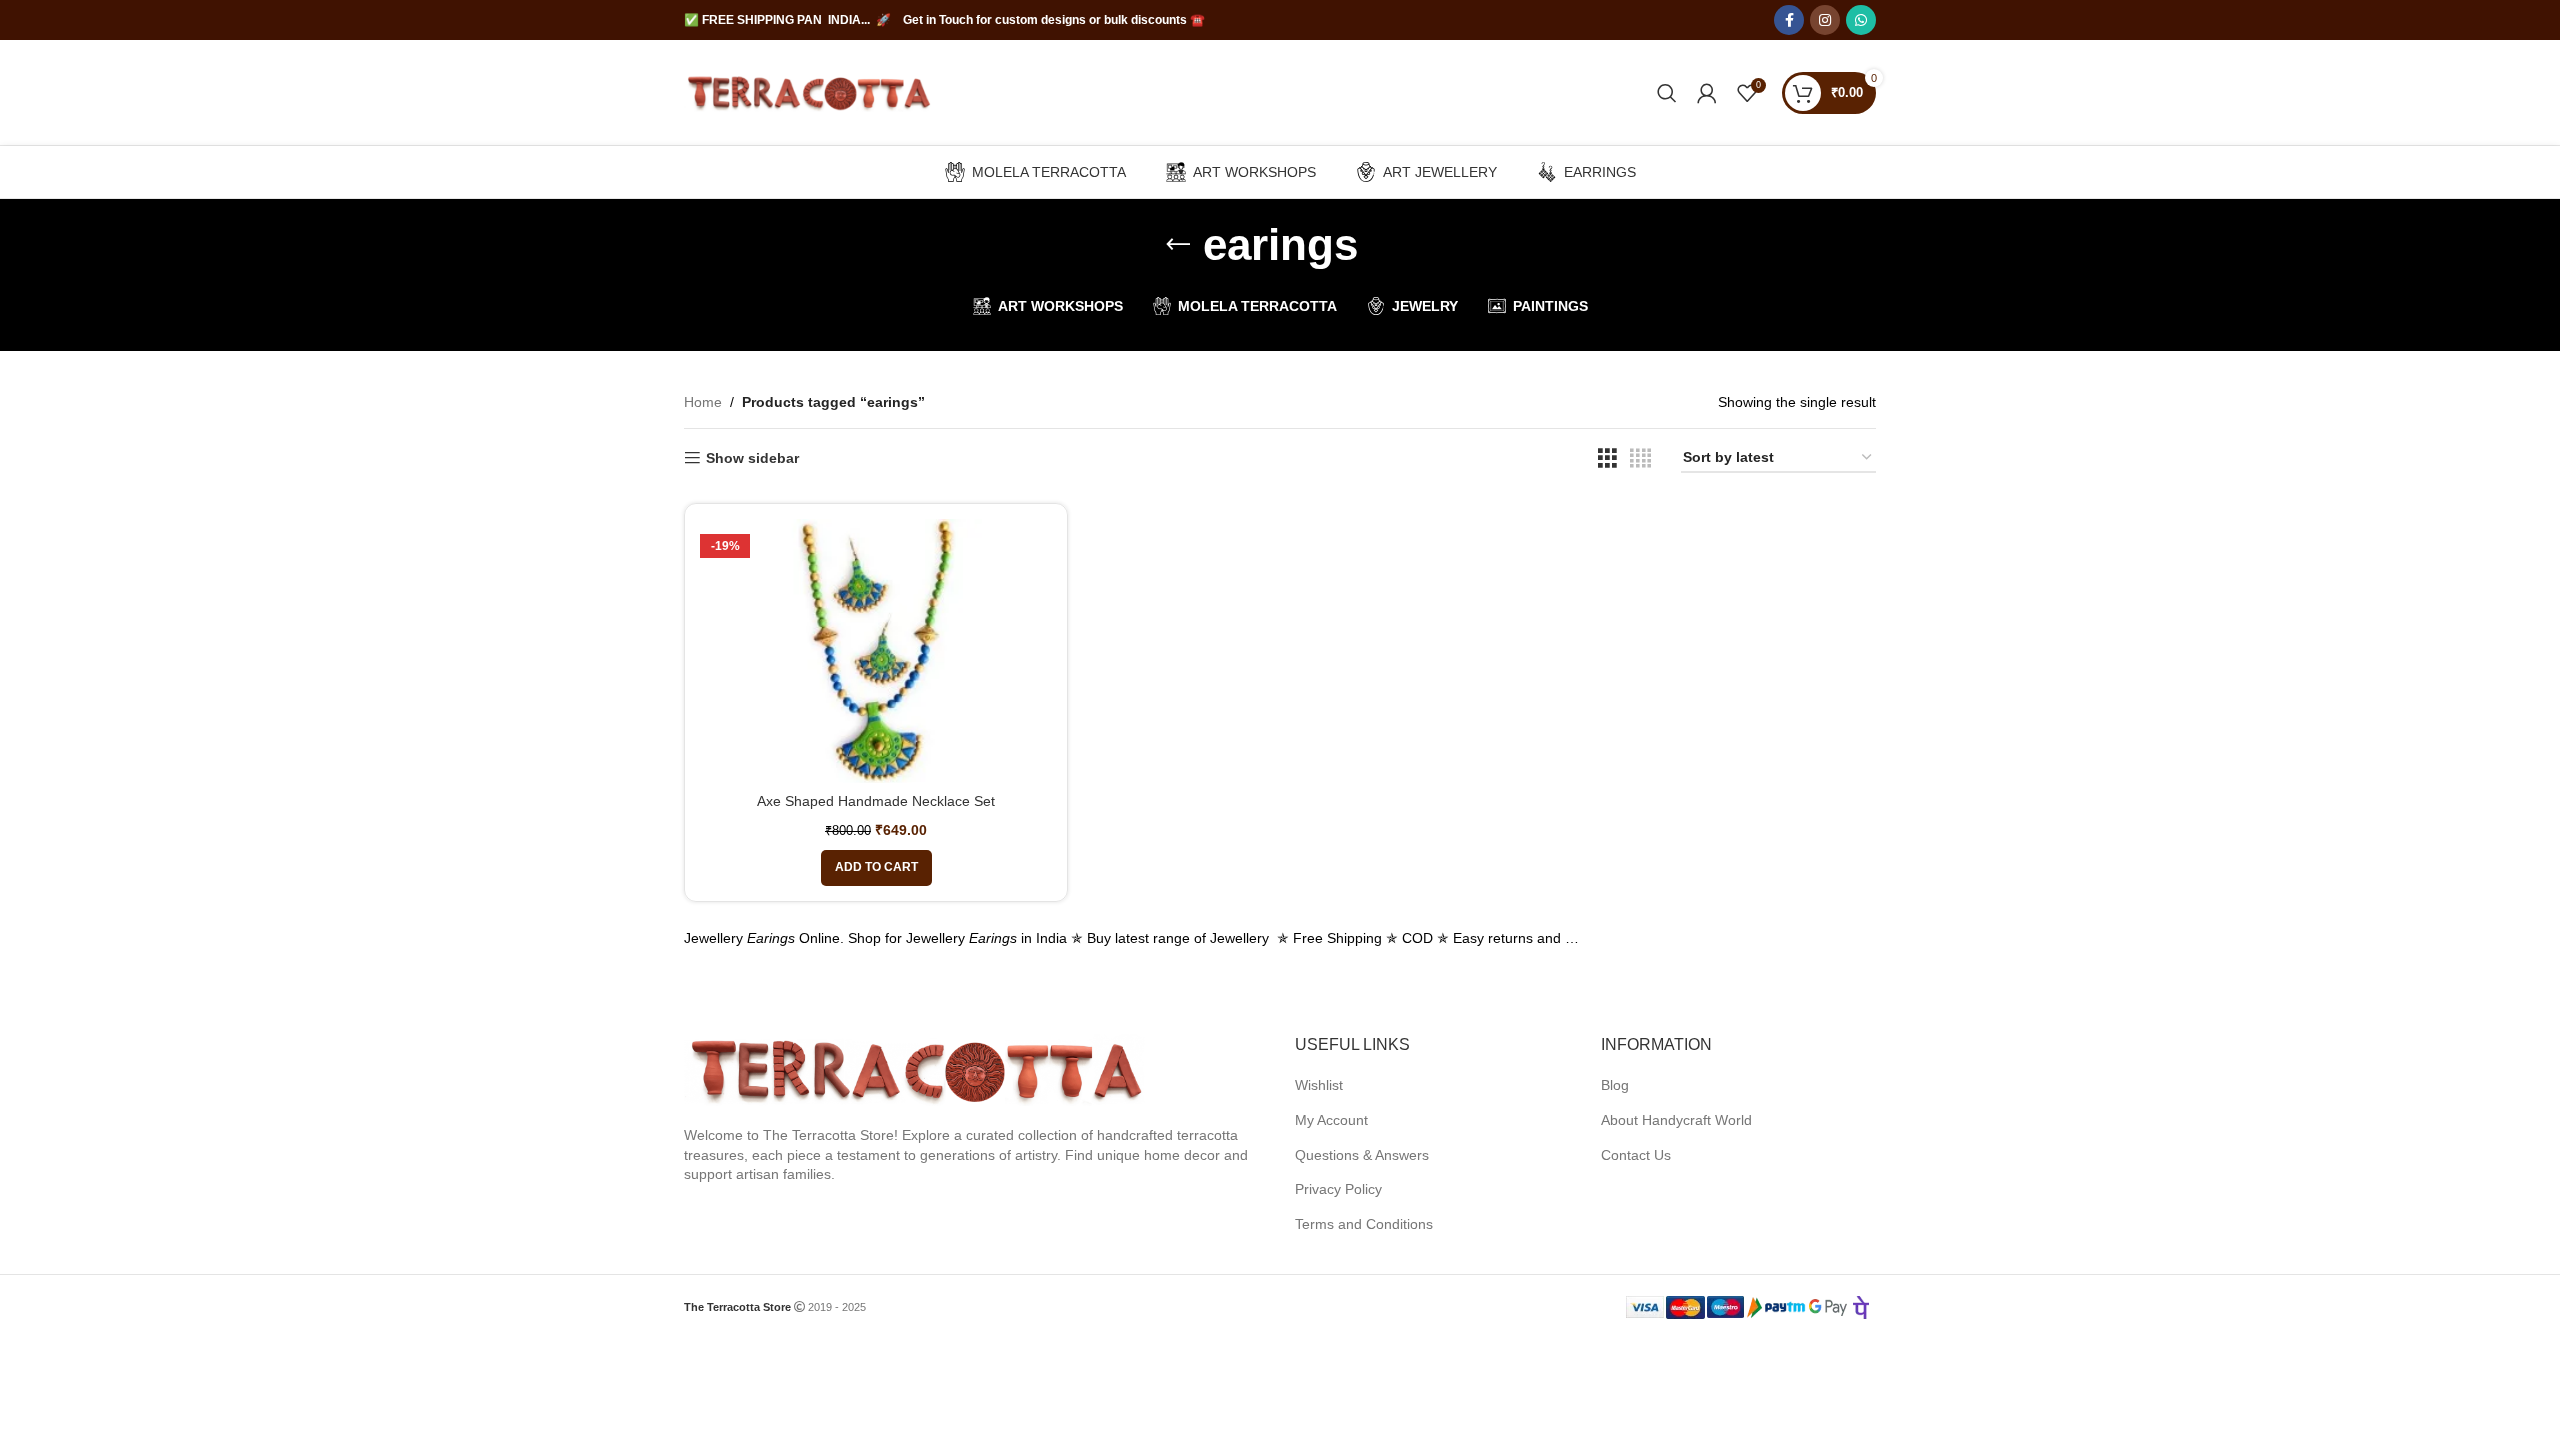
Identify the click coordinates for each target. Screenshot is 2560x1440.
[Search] (1667, 93)
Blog (1615, 1085)
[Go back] (1178, 245)
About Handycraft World (1676, 1120)
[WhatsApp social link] (1861, 20)
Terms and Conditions (1364, 1224)
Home (703, 402)
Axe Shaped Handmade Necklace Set (876, 801)
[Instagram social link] (1825, 20)
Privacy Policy (1338, 1189)
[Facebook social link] (1789, 20)
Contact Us (1636, 1155)
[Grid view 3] (1607, 458)
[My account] (1707, 93)
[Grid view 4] (1640, 458)
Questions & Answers (1362, 1155)
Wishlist (1319, 1085)
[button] (876, 868)
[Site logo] (809, 91)
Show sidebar (752, 458)
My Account (1331, 1120)
